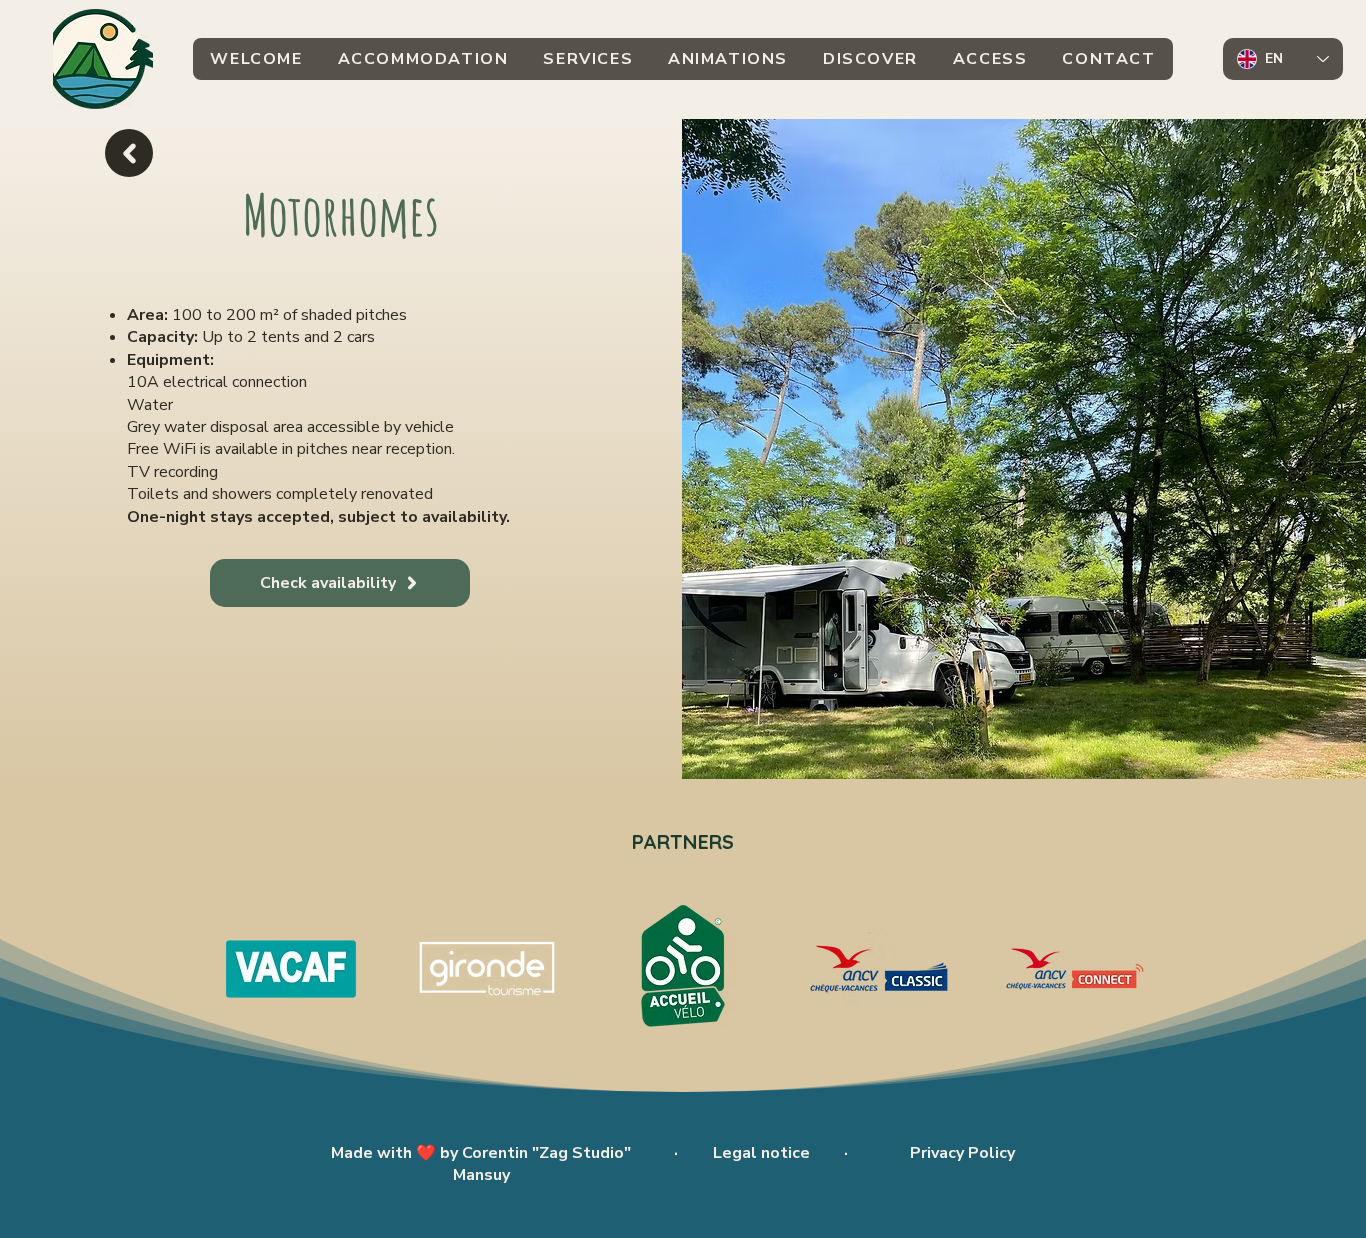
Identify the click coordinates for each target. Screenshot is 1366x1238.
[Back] (129, 153)
